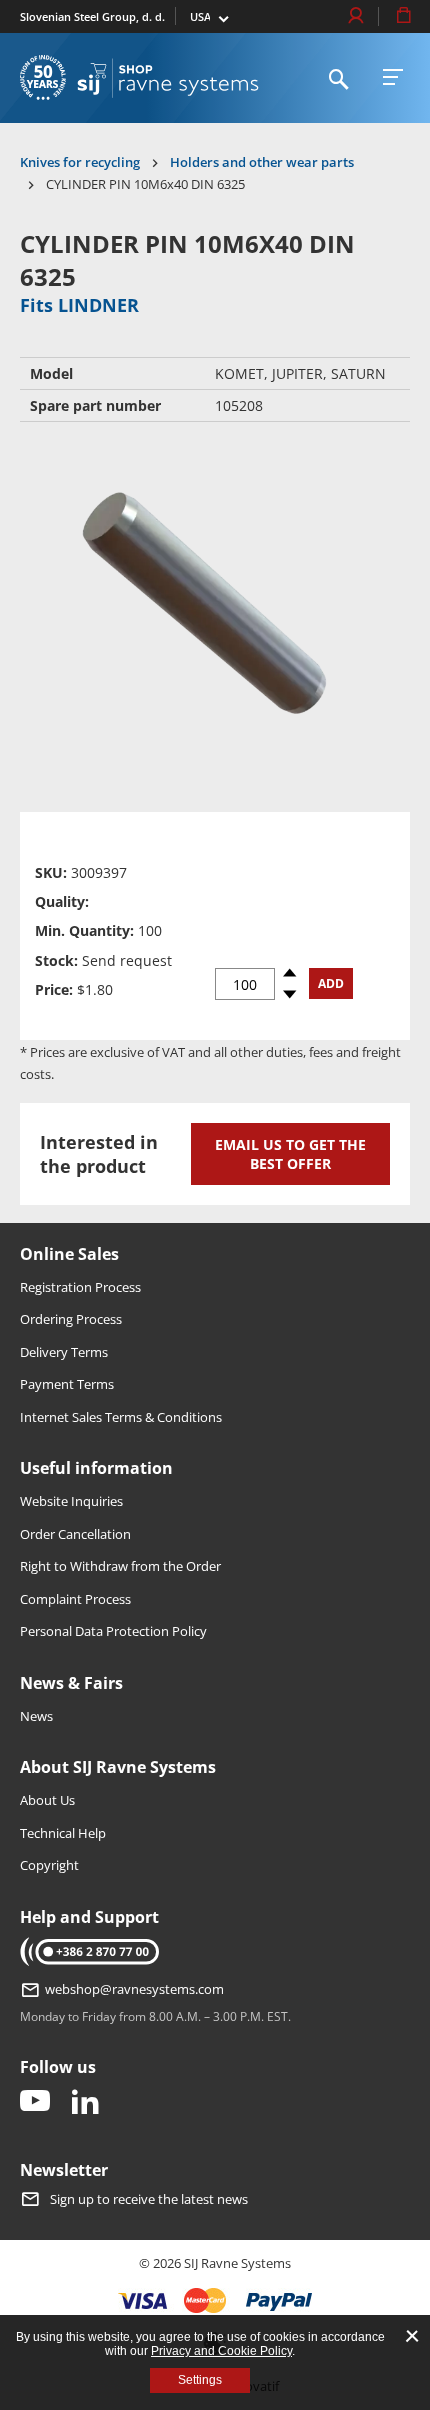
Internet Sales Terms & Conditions (121, 1417)
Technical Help (63, 1833)
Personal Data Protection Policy (113, 1631)
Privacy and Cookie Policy (221, 2351)
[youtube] (35, 2102)
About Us (47, 1800)
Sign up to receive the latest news (149, 2199)
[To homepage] (168, 78)
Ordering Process (71, 1319)
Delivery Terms (64, 1352)
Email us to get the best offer (290, 1154)
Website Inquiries (71, 1501)
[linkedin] (85, 2102)
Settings (200, 2380)
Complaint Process (75, 1599)
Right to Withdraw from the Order (120, 1566)
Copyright (49, 1865)
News (36, 1716)
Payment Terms (67, 1384)
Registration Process (80, 1287)
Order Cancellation (75, 1534)
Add (331, 983)
